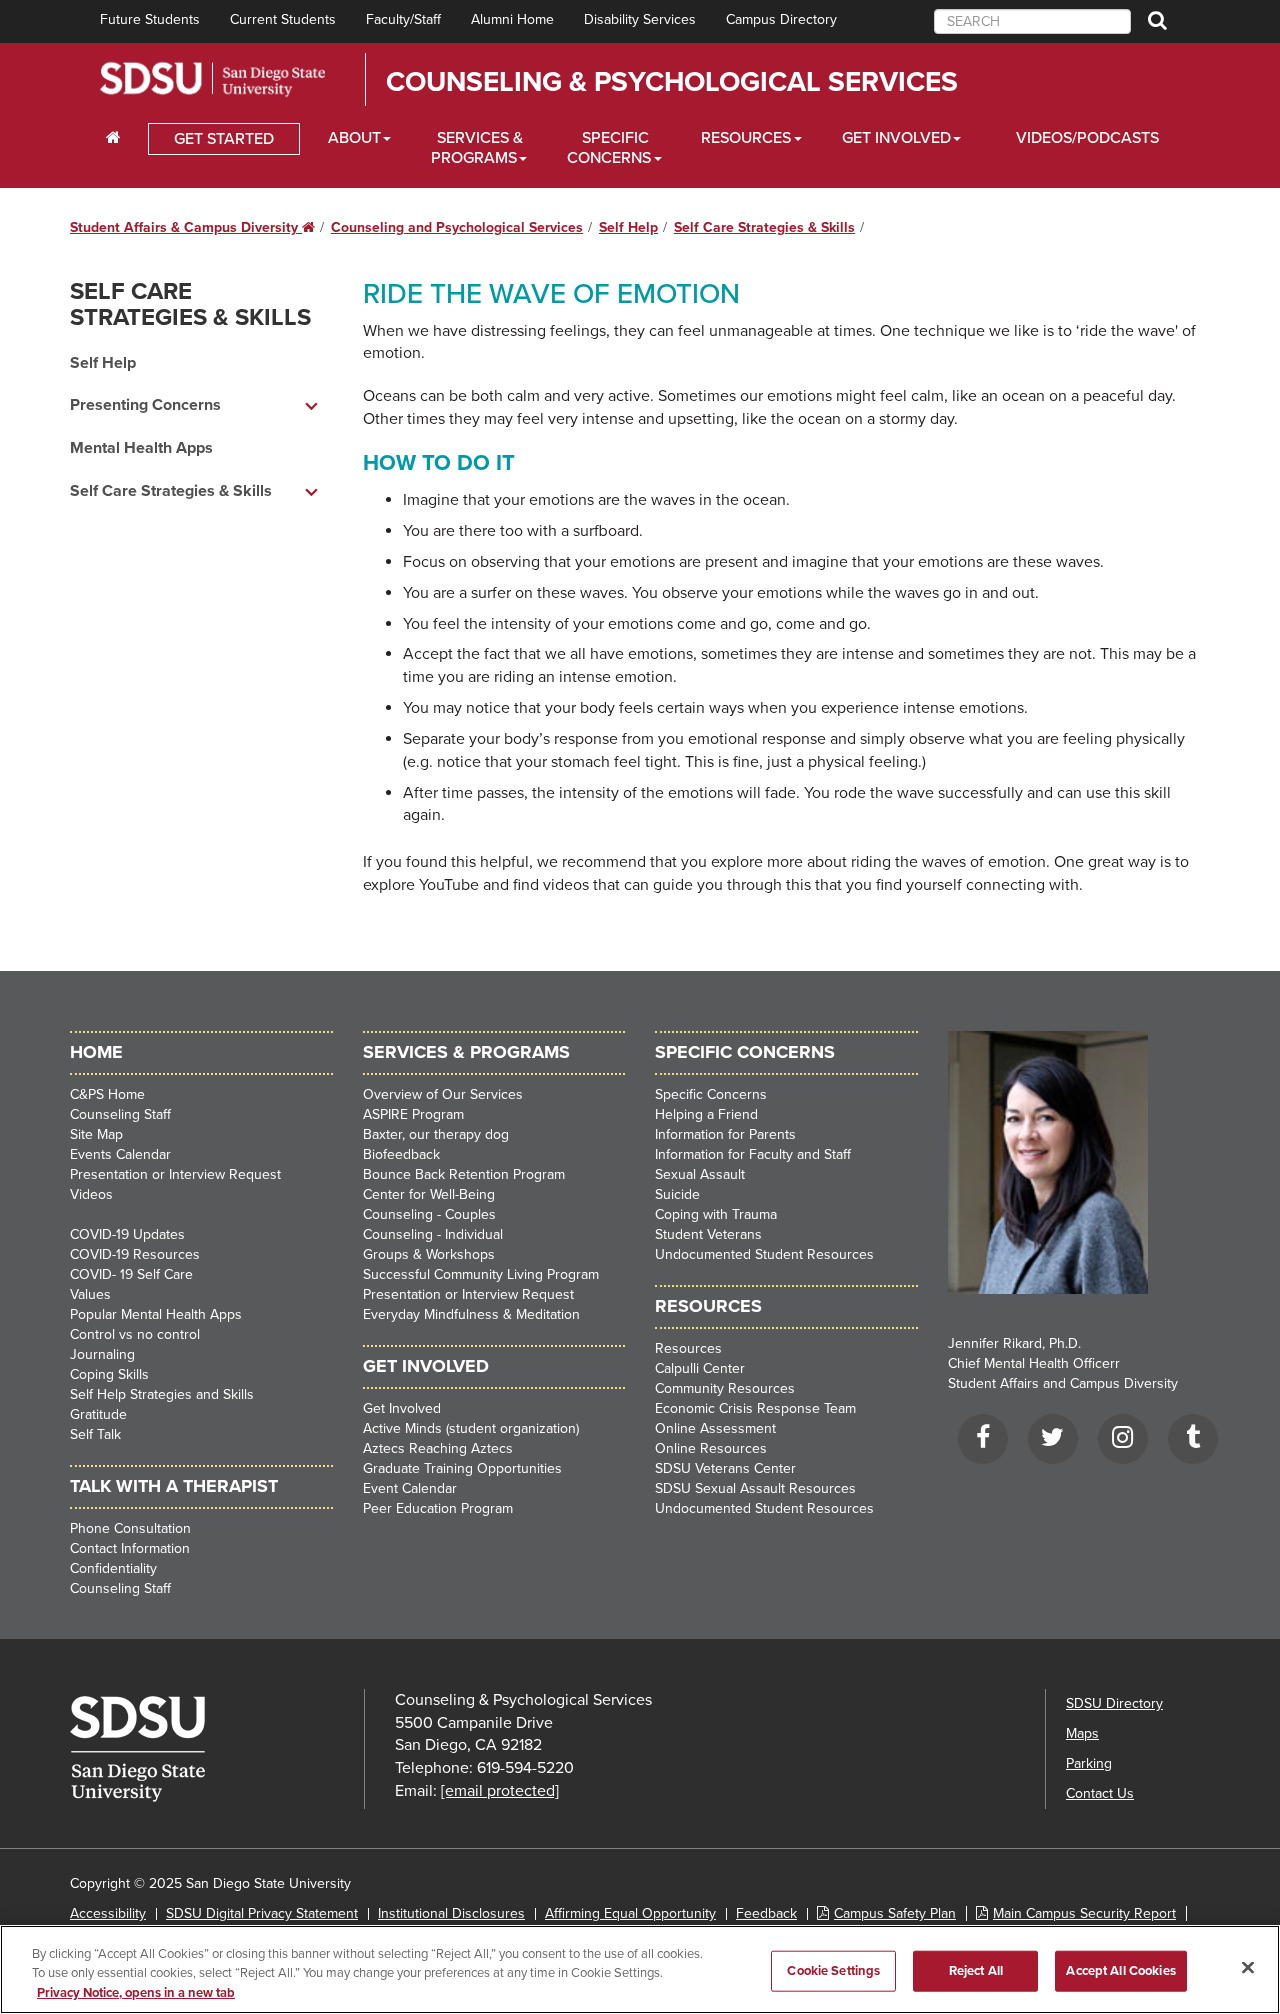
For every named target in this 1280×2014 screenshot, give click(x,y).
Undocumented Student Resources (764, 1254)
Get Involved (896, 138)
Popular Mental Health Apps (156, 1314)
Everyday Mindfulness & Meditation (471, 1314)
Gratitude (98, 1414)
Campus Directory (781, 19)
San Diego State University (212, 79)
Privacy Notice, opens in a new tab (136, 1993)
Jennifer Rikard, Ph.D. (1014, 1343)
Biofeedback (401, 1154)
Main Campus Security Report (1084, 1913)
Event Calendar (410, 1488)
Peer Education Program (438, 1508)
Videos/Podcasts (1087, 138)
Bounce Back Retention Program (464, 1174)
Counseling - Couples (429, 1214)
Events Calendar (120, 1154)
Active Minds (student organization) (471, 1428)
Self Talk (95, 1434)
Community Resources (725, 1388)
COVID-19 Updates (127, 1234)
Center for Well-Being (429, 1194)
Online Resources (711, 1448)
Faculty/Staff (403, 19)
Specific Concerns (609, 148)
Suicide (677, 1194)
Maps (1082, 1733)
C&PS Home (107, 1094)
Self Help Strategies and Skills (162, 1394)
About (354, 138)
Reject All (976, 1970)
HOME (96, 1052)
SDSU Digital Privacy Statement (262, 1913)
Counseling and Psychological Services (457, 227)
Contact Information (130, 1548)
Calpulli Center (700, 1368)
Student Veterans (708, 1234)
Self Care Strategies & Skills (764, 227)
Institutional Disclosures (451, 1913)
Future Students (150, 19)
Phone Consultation (130, 1528)
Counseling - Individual (433, 1234)
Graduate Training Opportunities (462, 1468)
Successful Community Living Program (481, 1274)
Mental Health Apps (141, 448)
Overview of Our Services (443, 1094)
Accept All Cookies (1120, 1970)
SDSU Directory (1114, 1703)
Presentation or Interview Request (175, 1174)
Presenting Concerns (145, 405)
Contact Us (1100, 1793)
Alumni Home (512, 19)
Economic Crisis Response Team (755, 1408)
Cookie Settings (833, 1970)
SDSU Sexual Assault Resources (755, 1488)
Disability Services (640, 19)
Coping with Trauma (716, 1214)
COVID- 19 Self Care (131, 1274)
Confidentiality (113, 1568)
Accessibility (108, 1913)
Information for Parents (725, 1134)
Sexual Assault (700, 1174)
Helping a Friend (706, 1114)
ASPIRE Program (413, 1114)
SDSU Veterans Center (725, 1468)
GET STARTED (224, 139)
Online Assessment (715, 1428)
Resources (746, 138)
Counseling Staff (120, 1114)
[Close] (1248, 1967)
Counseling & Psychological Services (672, 82)
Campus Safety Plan (895, 1913)
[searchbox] (1032, 21)
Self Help (628, 227)
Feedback (766, 1913)
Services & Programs (477, 148)
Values (90, 1294)
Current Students (283, 19)
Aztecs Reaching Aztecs (438, 1448)
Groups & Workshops (429, 1254)
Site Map (96, 1134)
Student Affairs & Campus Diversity (192, 227)
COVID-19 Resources (135, 1254)
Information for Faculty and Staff (753, 1154)
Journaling (102, 1354)
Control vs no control (135, 1334)
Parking (1089, 1763)
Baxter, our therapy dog (436, 1134)
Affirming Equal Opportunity (630, 1913)
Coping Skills (109, 1374)
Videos (91, 1194)
